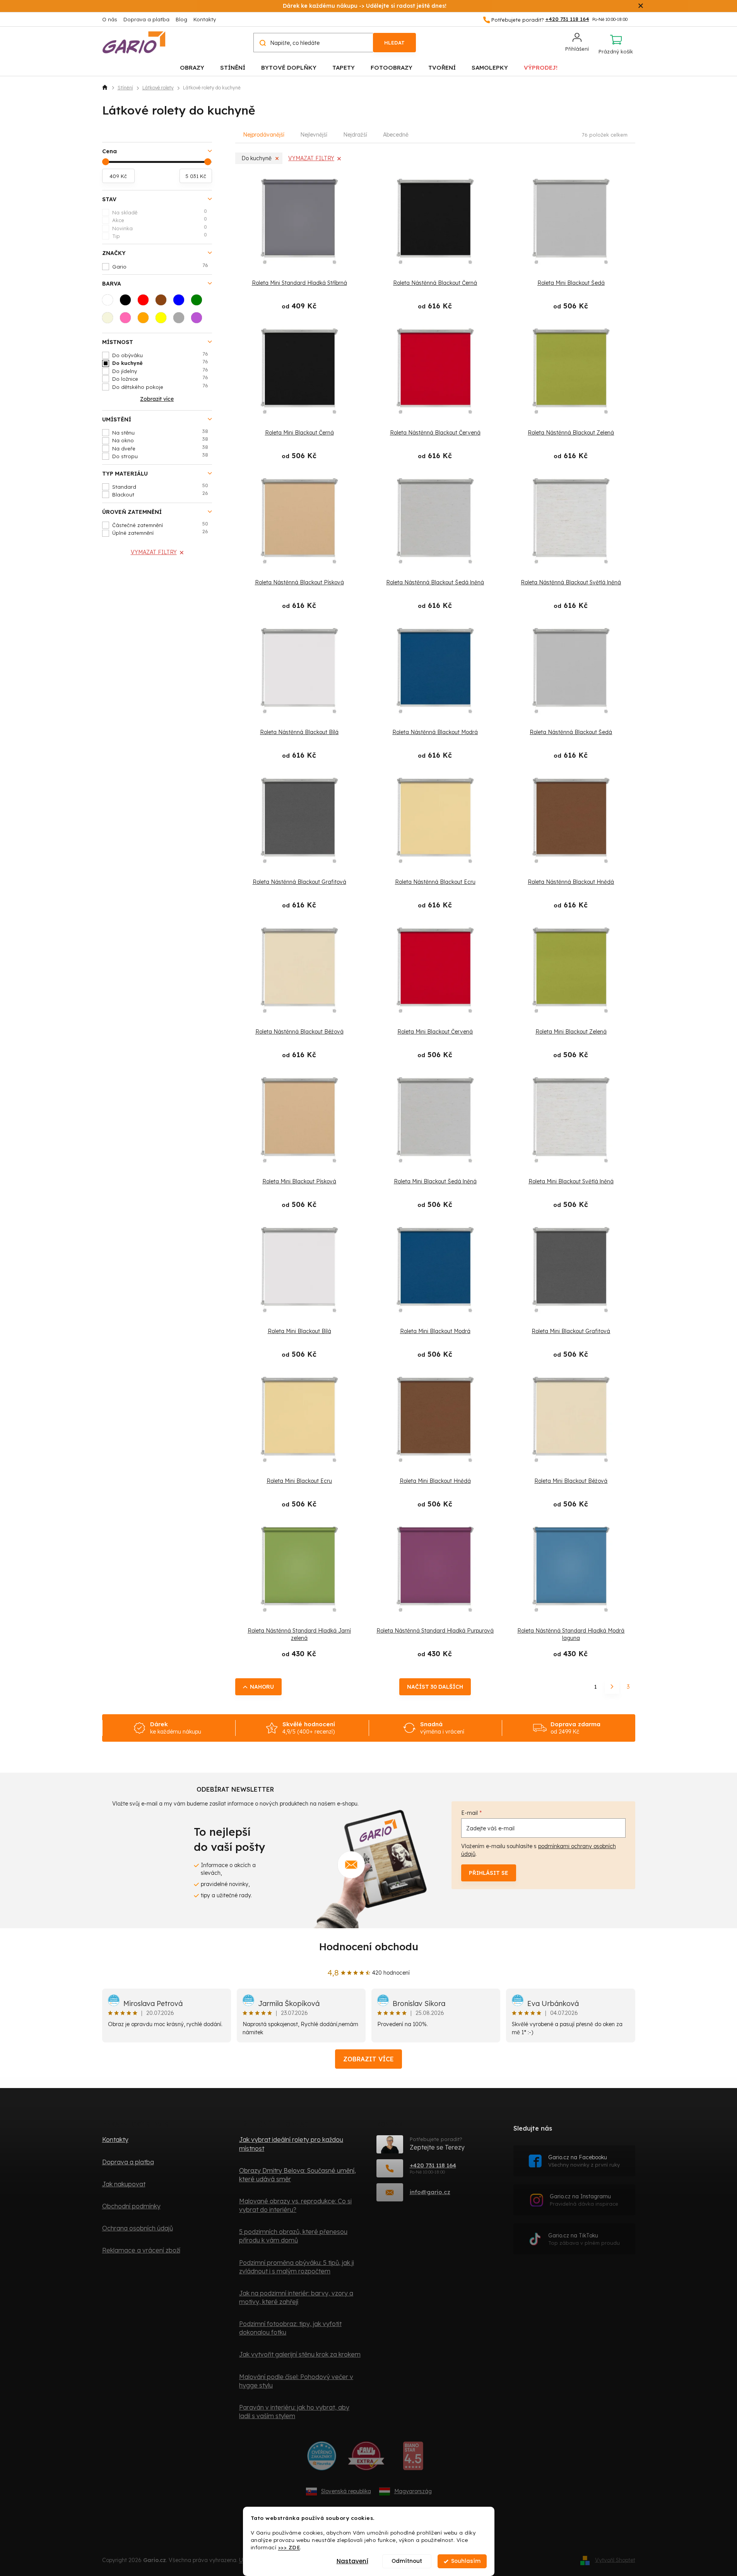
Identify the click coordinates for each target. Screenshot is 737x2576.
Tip (160, 236)
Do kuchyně (160, 363)
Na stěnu (160, 432)
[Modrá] (181, 302)
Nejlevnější (314, 135)
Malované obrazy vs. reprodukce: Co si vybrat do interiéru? (295, 2205)
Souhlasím (466, 2561)
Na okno (160, 440)
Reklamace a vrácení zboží (141, 2250)
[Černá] (128, 302)
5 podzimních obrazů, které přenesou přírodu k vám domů (293, 2236)
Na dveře (160, 448)
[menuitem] (192, 67)
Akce (160, 220)
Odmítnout (407, 2561)
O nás (110, 19)
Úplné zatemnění (160, 532)
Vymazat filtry (154, 552)
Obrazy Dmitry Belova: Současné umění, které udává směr (298, 2175)
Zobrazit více (368, 2059)
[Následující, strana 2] (612, 1687)
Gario (160, 266)
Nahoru (262, 1687)
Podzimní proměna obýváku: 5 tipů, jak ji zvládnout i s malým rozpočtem (297, 2267)
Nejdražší (355, 135)
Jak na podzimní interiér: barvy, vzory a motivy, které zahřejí (296, 2297)
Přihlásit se (489, 1873)
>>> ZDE (289, 2547)
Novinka (160, 228)
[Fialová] (199, 320)
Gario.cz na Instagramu (584, 2200)
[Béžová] (110, 320)
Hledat (394, 43)
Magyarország (413, 2491)
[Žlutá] (163, 320)
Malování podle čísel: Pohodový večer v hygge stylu (296, 2381)
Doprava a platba (146, 19)
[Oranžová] (145, 320)
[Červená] (145, 302)
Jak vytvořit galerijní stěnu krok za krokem (300, 2354)
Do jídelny (160, 371)
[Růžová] (128, 320)
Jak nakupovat (124, 2184)
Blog (181, 19)
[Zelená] (199, 302)
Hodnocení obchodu (369, 1947)
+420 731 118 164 (433, 2165)
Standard (160, 486)
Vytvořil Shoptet (615, 2560)
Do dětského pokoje (160, 387)
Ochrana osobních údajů (138, 2228)
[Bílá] (110, 302)
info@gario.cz (430, 2192)
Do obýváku (160, 355)
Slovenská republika (346, 2491)
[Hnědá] (163, 302)
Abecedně (396, 135)
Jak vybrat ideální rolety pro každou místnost (291, 2144)
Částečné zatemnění (160, 525)
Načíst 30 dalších (435, 1687)
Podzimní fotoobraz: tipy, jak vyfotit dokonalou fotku (290, 2328)
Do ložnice (160, 378)
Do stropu (160, 456)
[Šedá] (181, 320)
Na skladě (160, 212)
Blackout (160, 494)
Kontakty (205, 19)
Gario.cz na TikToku (584, 2239)
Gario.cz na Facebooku (584, 2161)
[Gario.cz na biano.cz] (413, 2459)
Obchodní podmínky (131, 2206)
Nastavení (352, 2561)
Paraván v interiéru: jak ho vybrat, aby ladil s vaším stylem (294, 2412)
